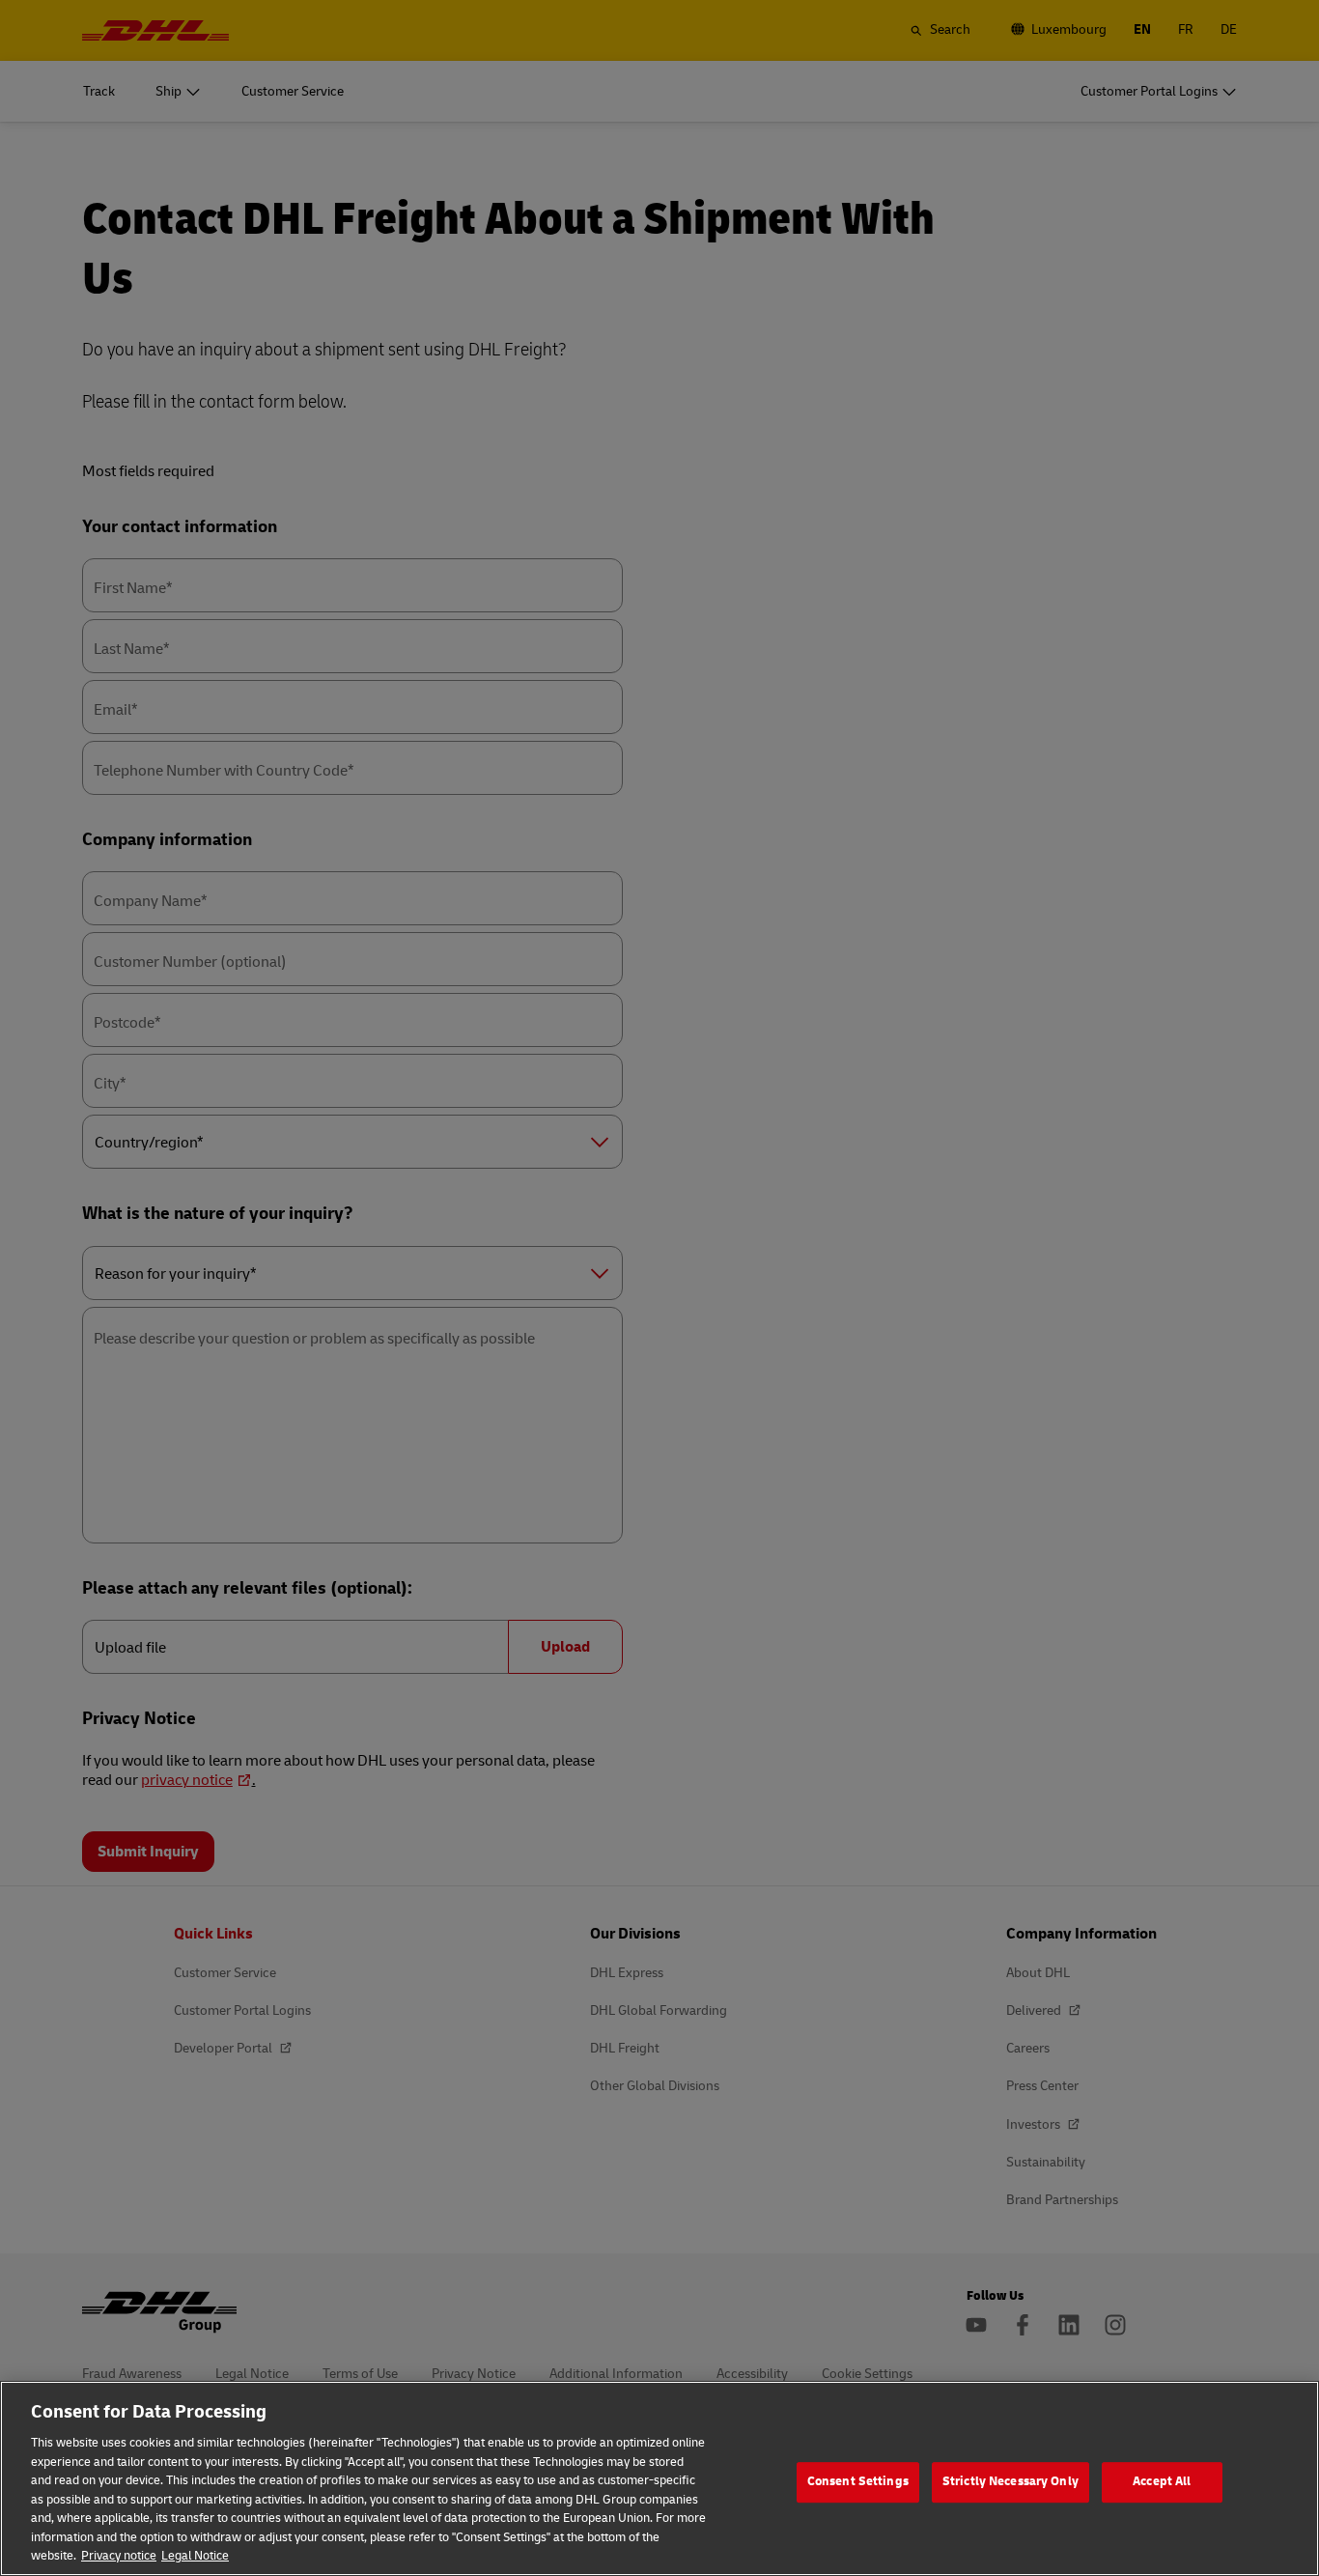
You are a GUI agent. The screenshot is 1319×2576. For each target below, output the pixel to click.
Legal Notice (195, 2556)
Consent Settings (858, 2481)
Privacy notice (119, 2556)
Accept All (1162, 2481)
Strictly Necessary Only (1010, 2481)
